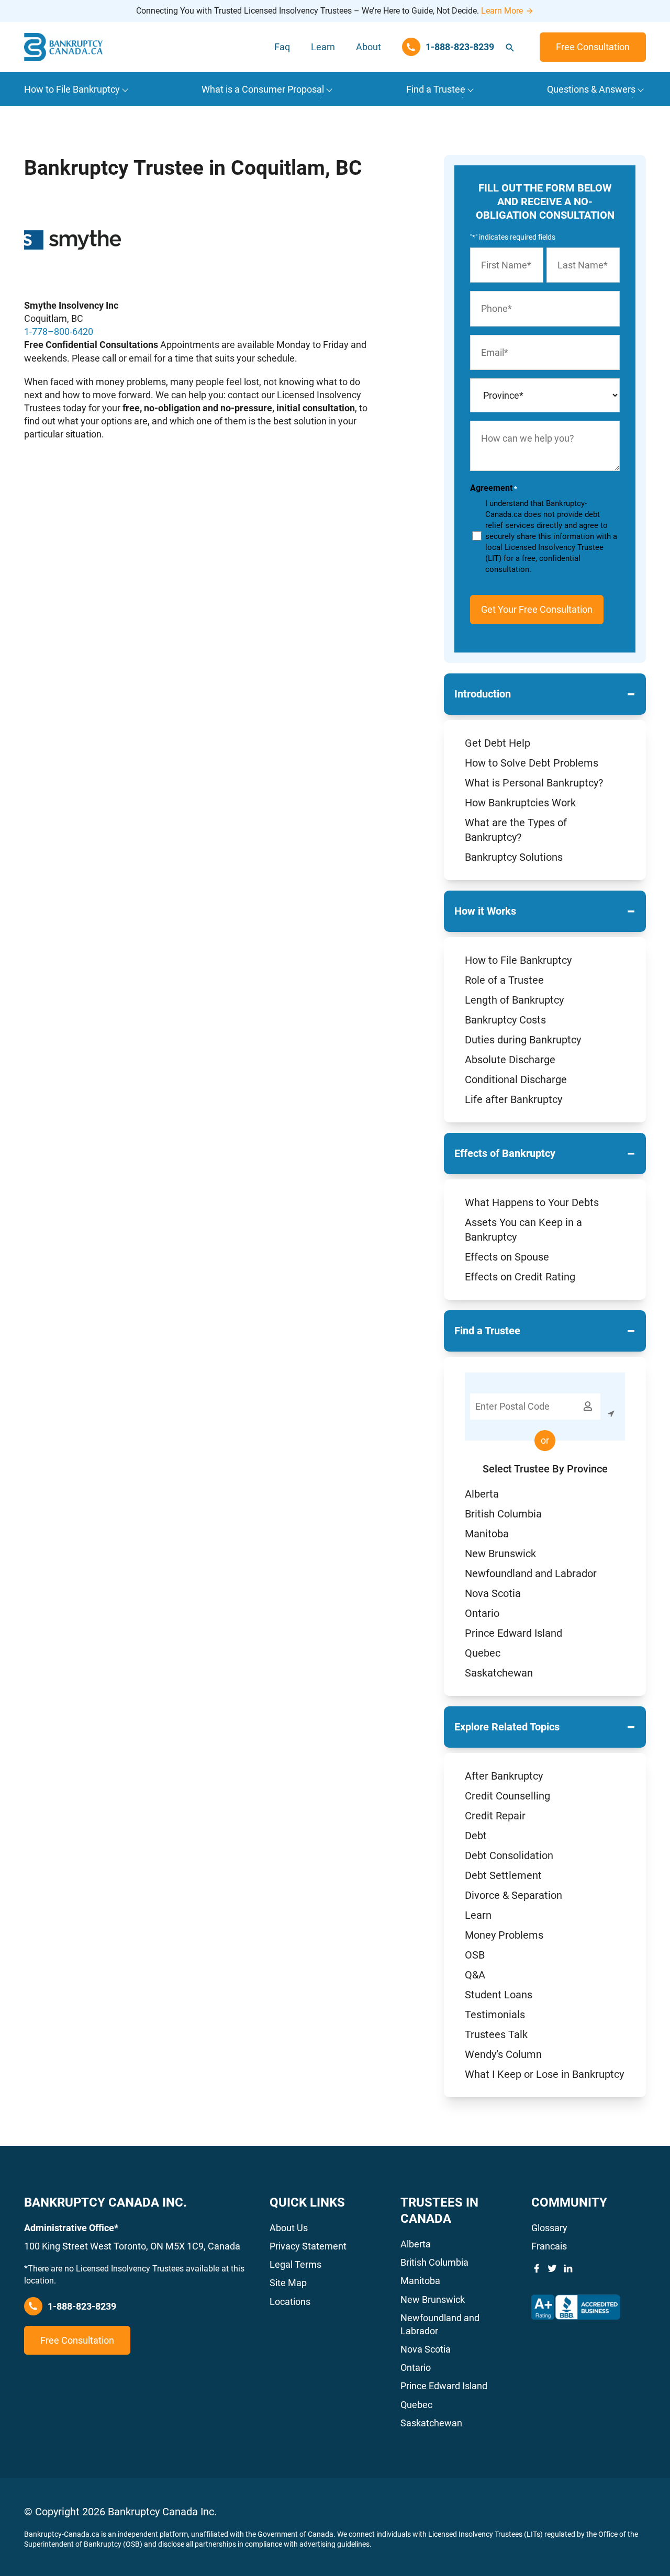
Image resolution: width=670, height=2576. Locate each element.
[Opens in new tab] (576, 2307)
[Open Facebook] (537, 2268)
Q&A (475, 1975)
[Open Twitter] (552, 2268)
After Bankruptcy (504, 1776)
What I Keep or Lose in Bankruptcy (544, 2074)
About (368, 47)
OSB (475, 1955)
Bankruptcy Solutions (514, 857)
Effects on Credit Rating (520, 1277)
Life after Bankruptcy (513, 1099)
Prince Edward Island (513, 1633)
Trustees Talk (496, 2034)
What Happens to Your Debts (532, 1202)
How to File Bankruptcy (518, 960)
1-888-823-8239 (82, 2306)
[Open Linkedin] (568, 2268)
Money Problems (504, 1935)
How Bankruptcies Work (520, 803)
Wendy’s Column (503, 2054)
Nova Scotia (493, 1593)
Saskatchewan (499, 1673)
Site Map (288, 2283)
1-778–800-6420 (59, 331)
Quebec (483, 1653)
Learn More (502, 11)
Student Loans (499, 1995)
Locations (290, 2302)
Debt (476, 1836)
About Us (289, 2228)
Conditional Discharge (516, 1079)
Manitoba (487, 1534)
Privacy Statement (308, 2246)
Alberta (482, 1494)
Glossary (549, 2228)
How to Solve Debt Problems (532, 763)
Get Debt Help (498, 743)
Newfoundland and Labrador (531, 1573)
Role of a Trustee (504, 980)
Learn (323, 47)
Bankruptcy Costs (505, 1020)
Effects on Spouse (507, 1257)
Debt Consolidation (509, 1855)
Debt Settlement (503, 1875)
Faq (282, 47)
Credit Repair (495, 1816)
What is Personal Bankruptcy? (534, 783)
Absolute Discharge (510, 1060)
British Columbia (503, 1514)
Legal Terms (295, 2264)
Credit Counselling (507, 1796)
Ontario (482, 1613)
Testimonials (495, 2015)
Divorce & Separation (513, 1895)
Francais (549, 2246)
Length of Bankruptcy (514, 1000)
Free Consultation (593, 47)
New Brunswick (500, 1554)
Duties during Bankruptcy (523, 1040)
